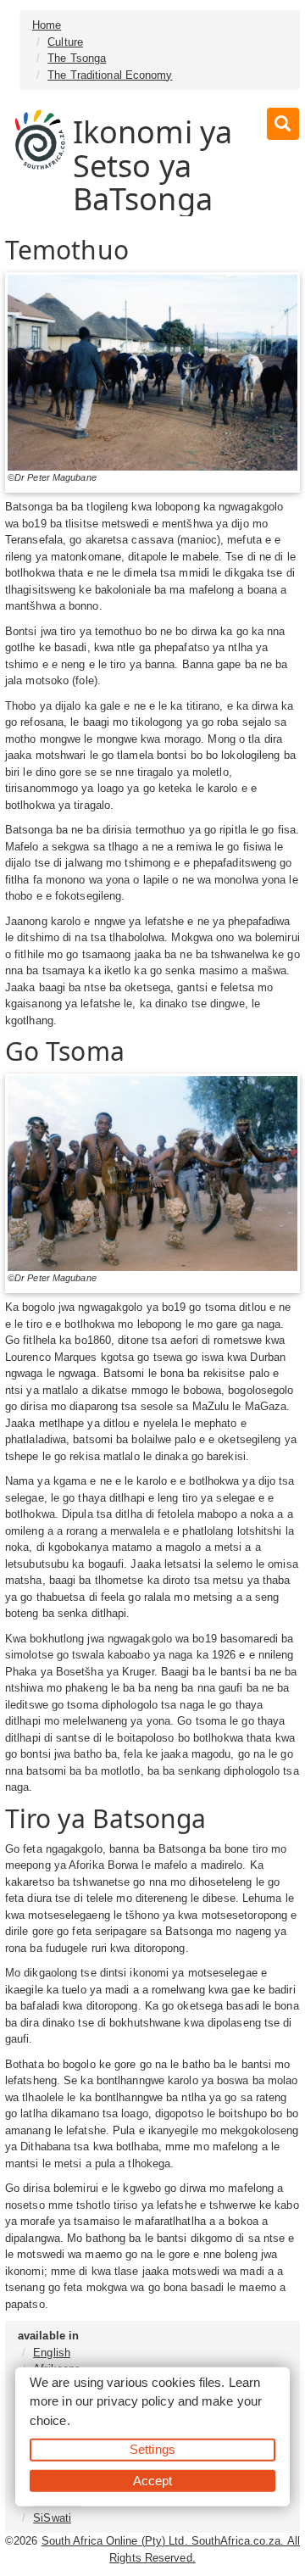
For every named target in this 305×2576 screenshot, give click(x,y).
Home (47, 25)
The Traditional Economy (110, 75)
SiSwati (52, 2518)
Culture (65, 42)
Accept (153, 2480)
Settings (152, 2449)
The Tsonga (77, 58)
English (52, 2353)
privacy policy (135, 2401)
